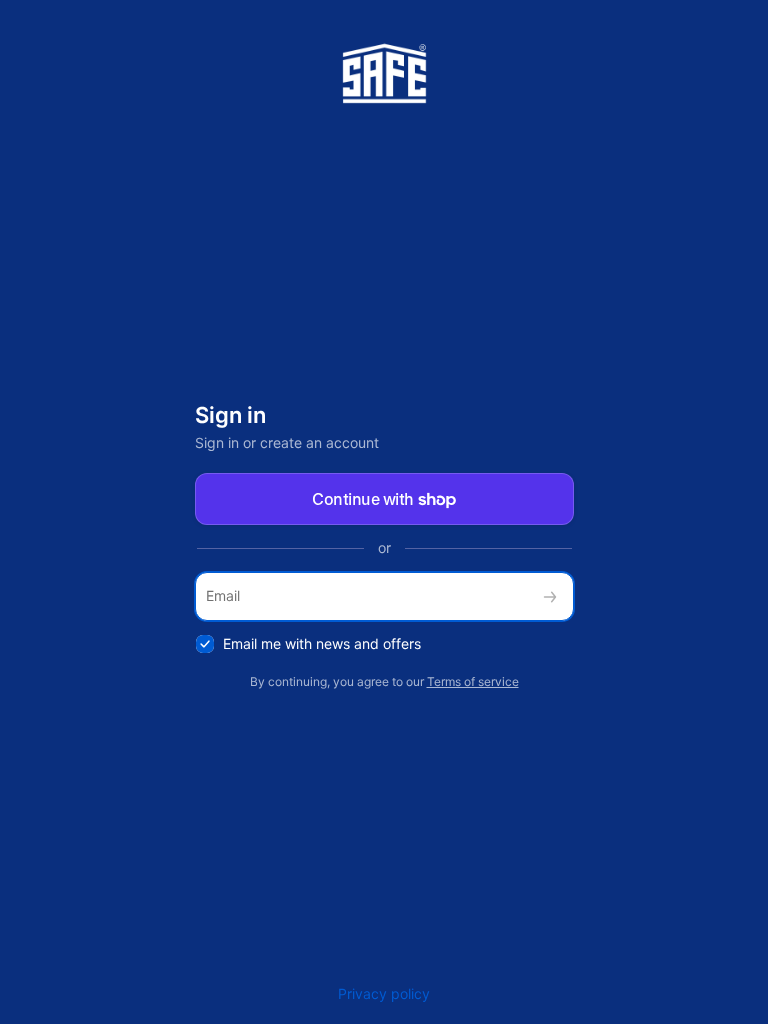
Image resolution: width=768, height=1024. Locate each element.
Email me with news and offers (322, 643)
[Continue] (550, 596)
